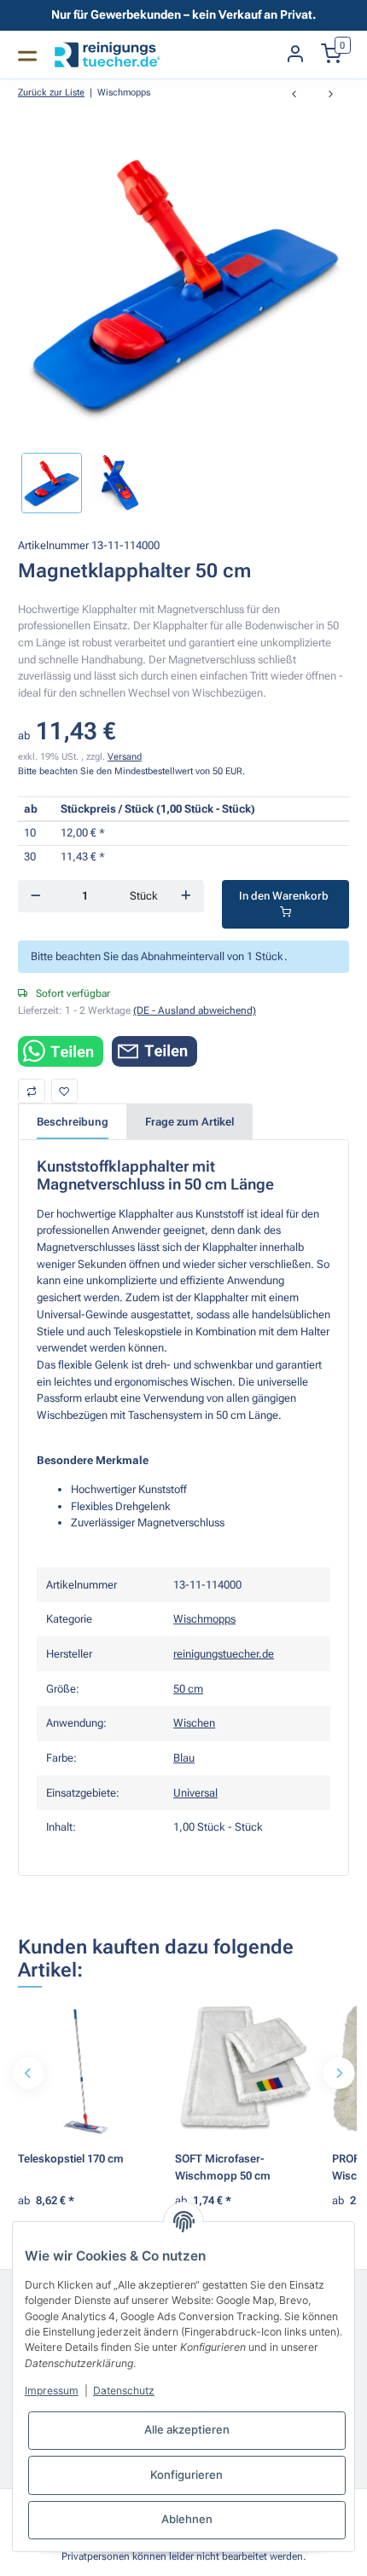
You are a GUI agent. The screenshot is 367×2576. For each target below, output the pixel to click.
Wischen (194, 1723)
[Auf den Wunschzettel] (65, 1091)
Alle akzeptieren (187, 2429)
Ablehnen (187, 2519)
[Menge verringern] (35, 896)
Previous (29, 2073)
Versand (125, 756)
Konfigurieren (186, 2475)
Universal (195, 1793)
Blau (184, 1758)
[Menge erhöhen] (186, 896)
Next (338, 2073)
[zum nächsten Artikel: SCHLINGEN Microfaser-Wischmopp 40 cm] (331, 95)
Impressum (52, 2391)
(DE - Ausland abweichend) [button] (195, 1010)
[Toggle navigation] (27, 55)
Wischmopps (204, 1619)
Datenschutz (124, 2391)
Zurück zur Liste (51, 92)
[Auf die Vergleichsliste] (32, 1091)
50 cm (188, 1689)
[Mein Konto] (295, 55)
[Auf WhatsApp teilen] (61, 1051)
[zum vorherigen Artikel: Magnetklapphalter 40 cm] (294, 95)
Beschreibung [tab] (73, 1122)
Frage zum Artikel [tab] (189, 1122)
